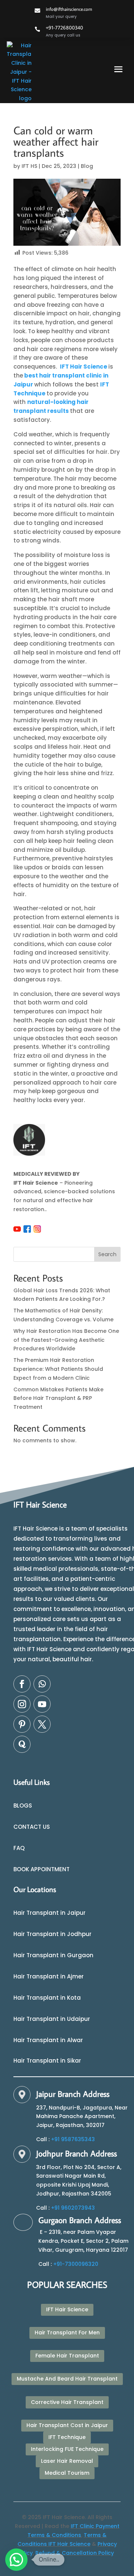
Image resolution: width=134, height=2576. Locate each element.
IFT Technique (67, 2437)
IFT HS (29, 166)
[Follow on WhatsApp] (42, 1684)
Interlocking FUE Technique (67, 2449)
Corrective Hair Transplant (67, 2402)
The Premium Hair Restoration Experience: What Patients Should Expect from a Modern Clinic (58, 1369)
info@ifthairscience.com (69, 9)
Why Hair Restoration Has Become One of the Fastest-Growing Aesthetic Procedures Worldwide (66, 1340)
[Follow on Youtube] (42, 1704)
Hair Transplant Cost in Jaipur (67, 2425)
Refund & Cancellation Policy (75, 2553)
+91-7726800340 (64, 28)
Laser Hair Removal (67, 2461)
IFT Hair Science (84, 367)
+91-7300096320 (76, 2264)
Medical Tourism (67, 2473)
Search (107, 1254)
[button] (16, 2560)
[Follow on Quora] (22, 1744)
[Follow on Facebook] (22, 1684)
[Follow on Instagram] (22, 1704)
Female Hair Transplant (67, 2356)
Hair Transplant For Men (67, 2333)
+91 (73, 2139)
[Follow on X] (42, 1724)
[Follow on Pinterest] (22, 1724)
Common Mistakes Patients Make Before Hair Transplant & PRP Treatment (58, 1398)
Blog (87, 166)
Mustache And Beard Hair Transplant (67, 2379)
